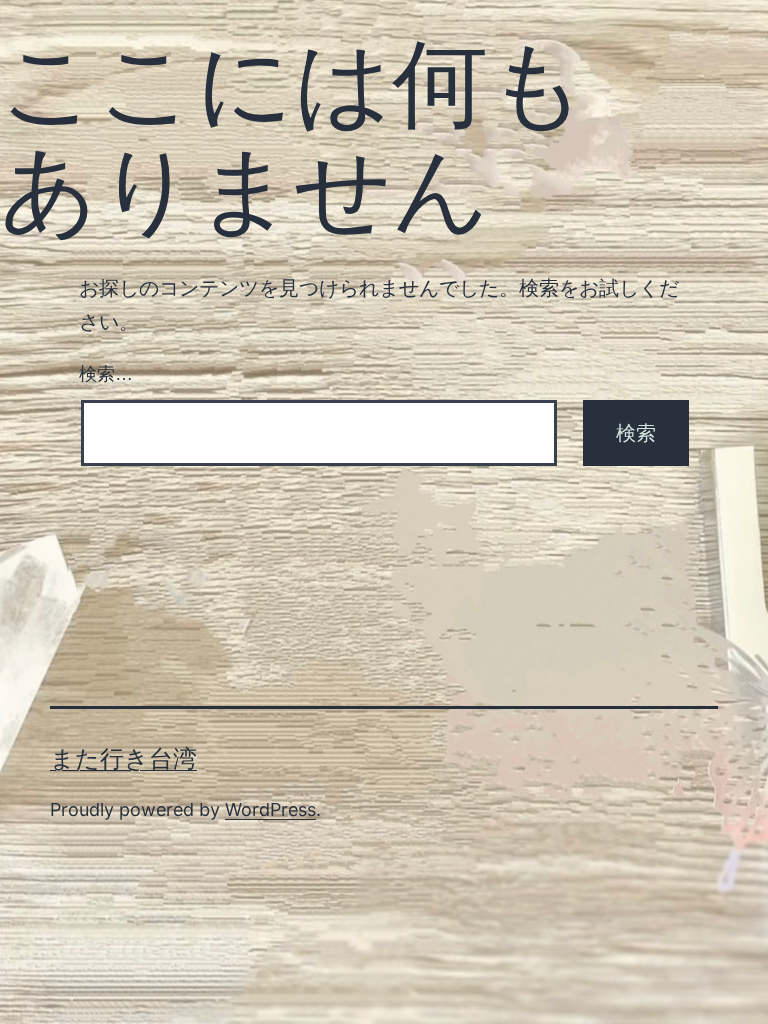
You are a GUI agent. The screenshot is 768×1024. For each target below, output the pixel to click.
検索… (106, 374)
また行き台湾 (123, 758)
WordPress (270, 809)
